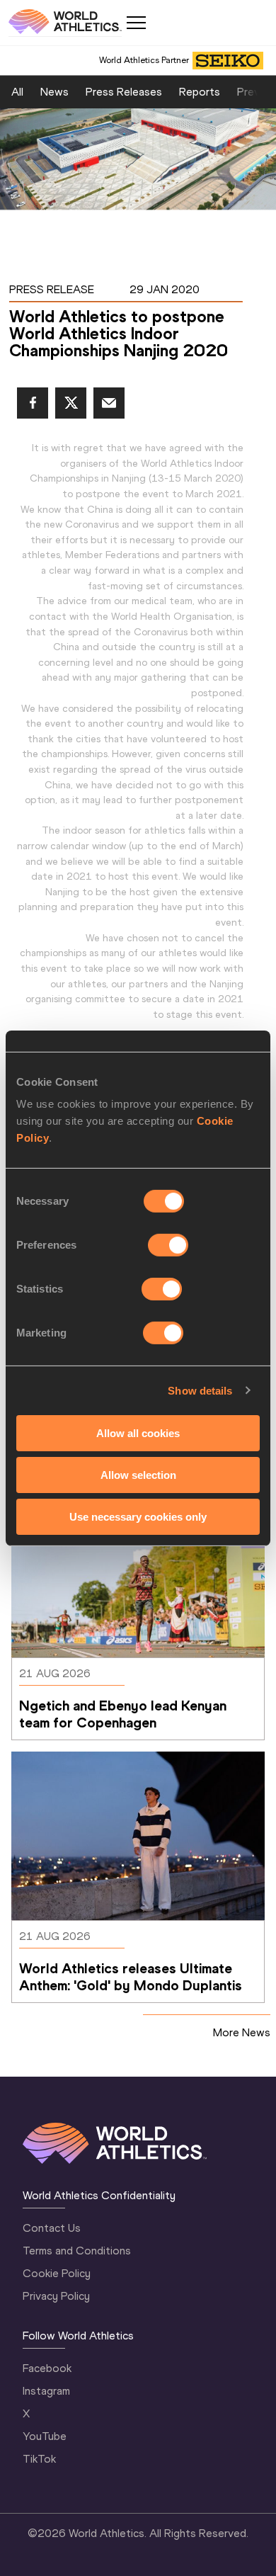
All (17, 92)
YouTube (45, 2436)
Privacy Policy (56, 2296)
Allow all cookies (138, 1433)
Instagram (46, 2391)
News (54, 92)
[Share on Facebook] (33, 403)
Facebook (47, 2368)
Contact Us (52, 2228)
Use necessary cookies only (138, 1516)
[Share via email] (109, 403)
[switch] (168, 1245)
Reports (200, 92)
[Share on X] (71, 403)
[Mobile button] (136, 23)
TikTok (39, 2459)
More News (242, 2032)
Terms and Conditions (77, 2251)
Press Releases (124, 92)
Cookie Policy (57, 2273)
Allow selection (138, 1475)
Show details (200, 1390)
